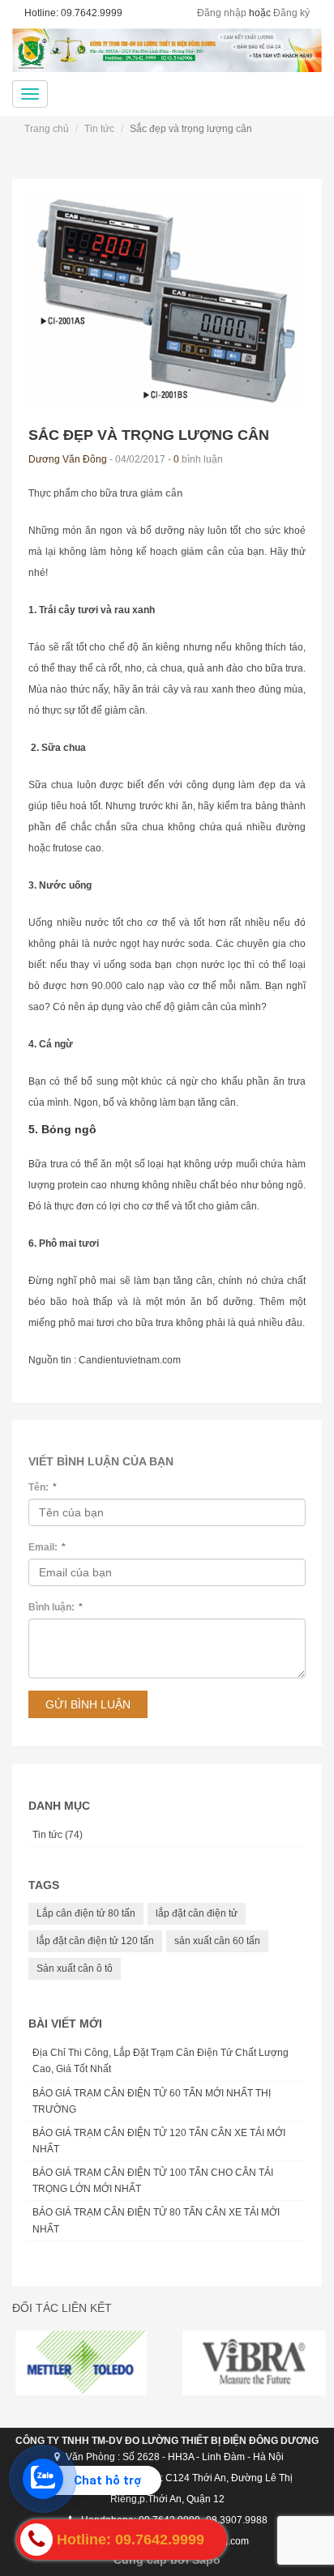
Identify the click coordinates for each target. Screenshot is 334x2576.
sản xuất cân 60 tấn (217, 1941)
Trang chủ (47, 129)
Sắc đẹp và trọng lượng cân (149, 435)
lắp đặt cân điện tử (197, 1913)
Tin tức (99, 129)
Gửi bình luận (88, 1704)
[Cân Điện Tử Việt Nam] (167, 50)
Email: (47, 1547)
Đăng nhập (222, 13)
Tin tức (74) (58, 1835)
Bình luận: (56, 1607)
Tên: (43, 1487)
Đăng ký (291, 13)
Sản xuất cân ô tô (75, 1968)
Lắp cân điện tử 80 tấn (86, 1913)
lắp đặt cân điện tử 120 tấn (95, 1941)
